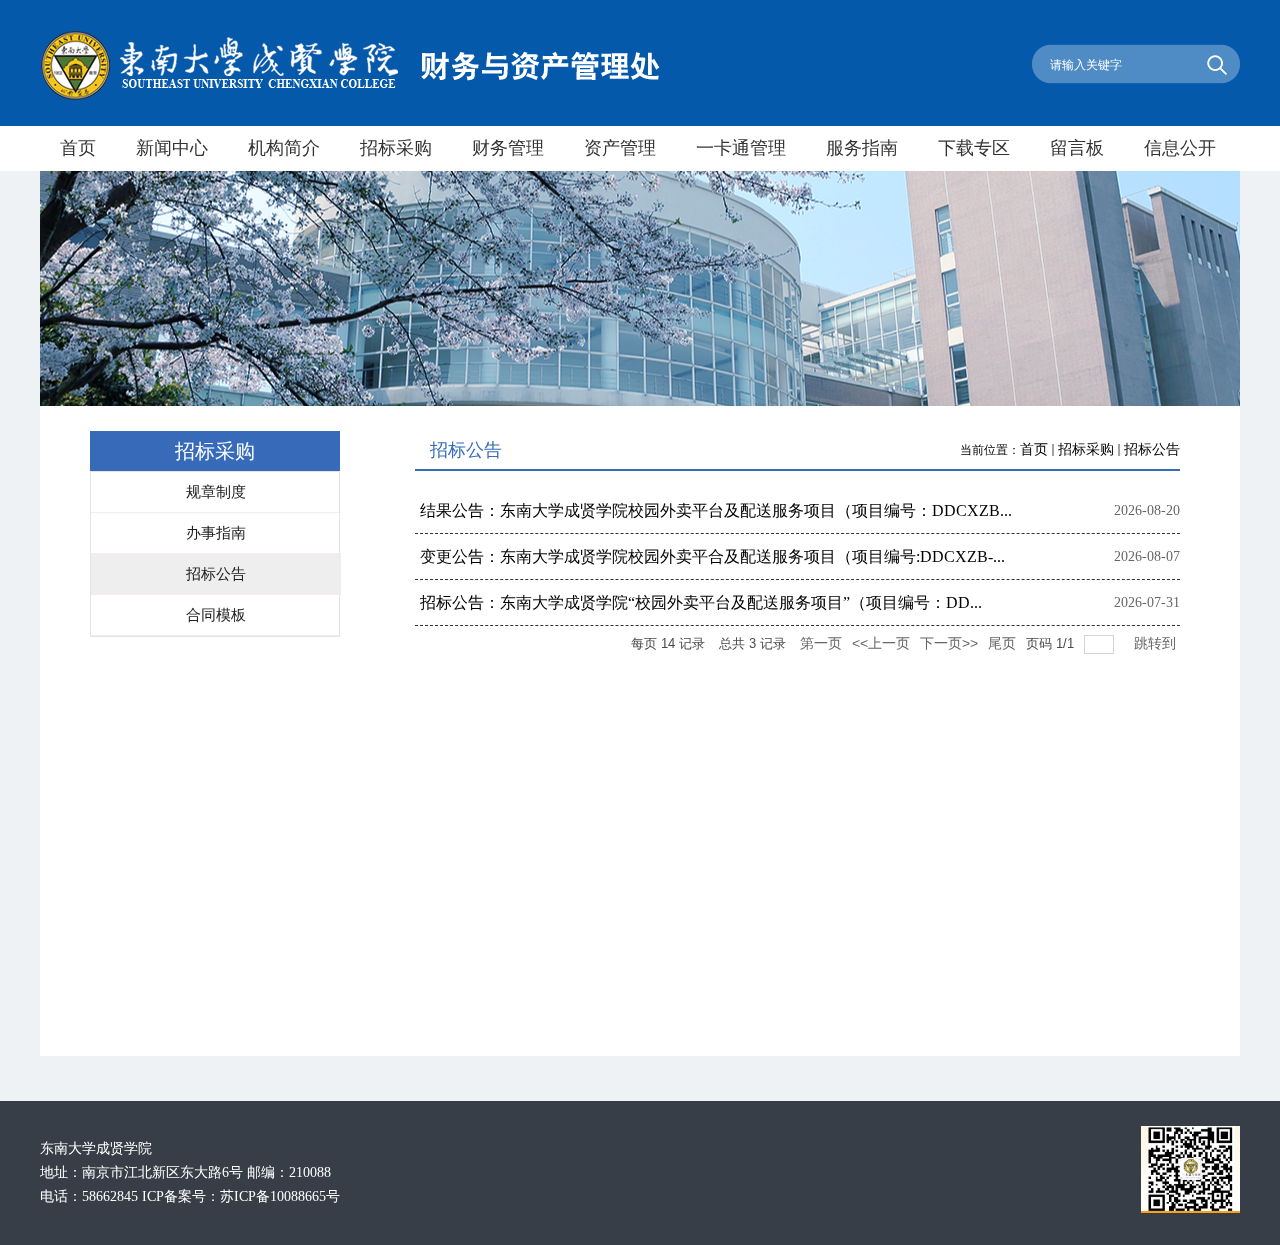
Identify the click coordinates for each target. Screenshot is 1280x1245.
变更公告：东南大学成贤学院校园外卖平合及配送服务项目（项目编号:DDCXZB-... (712, 556)
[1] (1190, 1208)
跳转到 (1157, 643)
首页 (1034, 449)
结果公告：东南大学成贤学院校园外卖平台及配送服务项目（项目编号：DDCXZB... (716, 510)
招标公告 (1152, 449)
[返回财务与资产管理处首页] (350, 96)
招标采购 (1086, 449)
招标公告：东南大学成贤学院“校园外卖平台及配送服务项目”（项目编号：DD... (701, 602)
